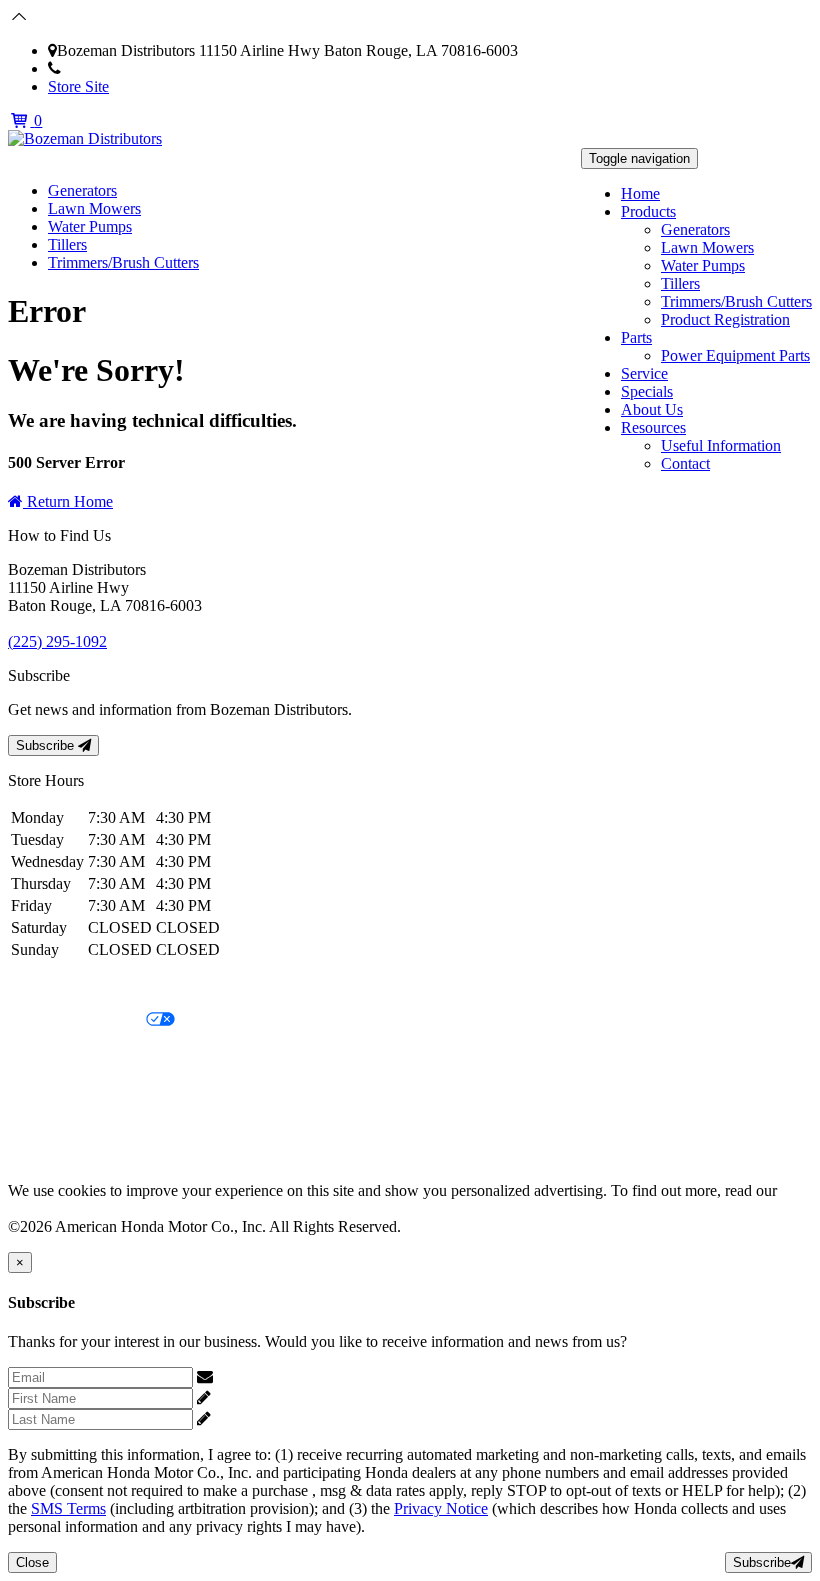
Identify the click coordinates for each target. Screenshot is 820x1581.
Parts (636, 337)
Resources (653, 427)
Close (32, 1562)
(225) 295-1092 (110, 68)
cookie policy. (52, 1208)
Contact (685, 463)
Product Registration (725, 319)
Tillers (680, 283)
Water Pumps (703, 265)
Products (648, 211)
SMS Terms (45, 1088)
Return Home (68, 501)
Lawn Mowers (707, 247)
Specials (647, 391)
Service (644, 373)
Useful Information (721, 445)
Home (640, 193)
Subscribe (47, 745)
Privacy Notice (55, 986)
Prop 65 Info (48, 1122)
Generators (695, 229)
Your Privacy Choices (77, 1020)
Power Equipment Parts (735, 355)
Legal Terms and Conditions (97, 1054)
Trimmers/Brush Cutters (736, 301)
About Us (652, 409)
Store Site (78, 86)
